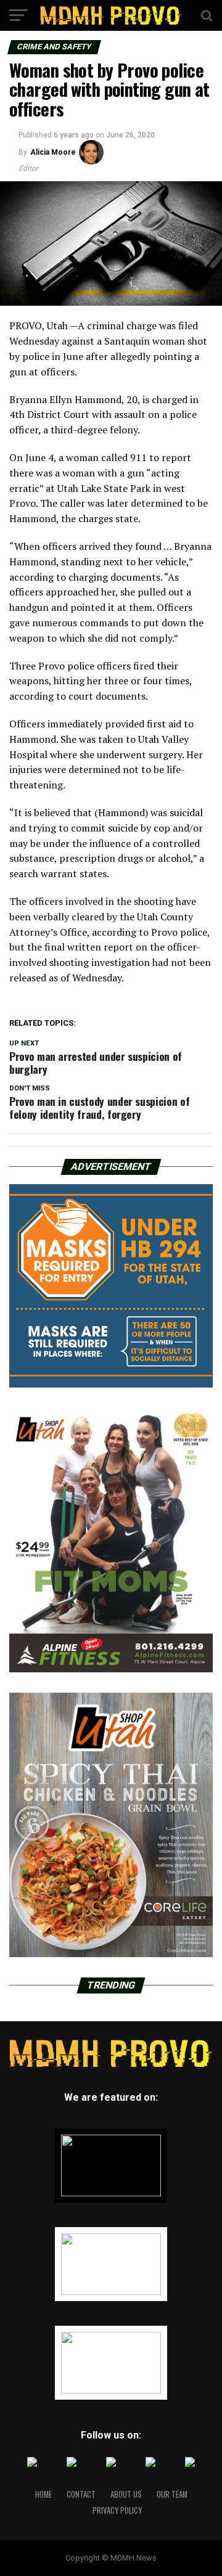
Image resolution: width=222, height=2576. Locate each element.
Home (43, 2494)
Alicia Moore (53, 152)
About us (126, 2494)
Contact (81, 2494)
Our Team (172, 2494)
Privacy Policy (117, 2510)
